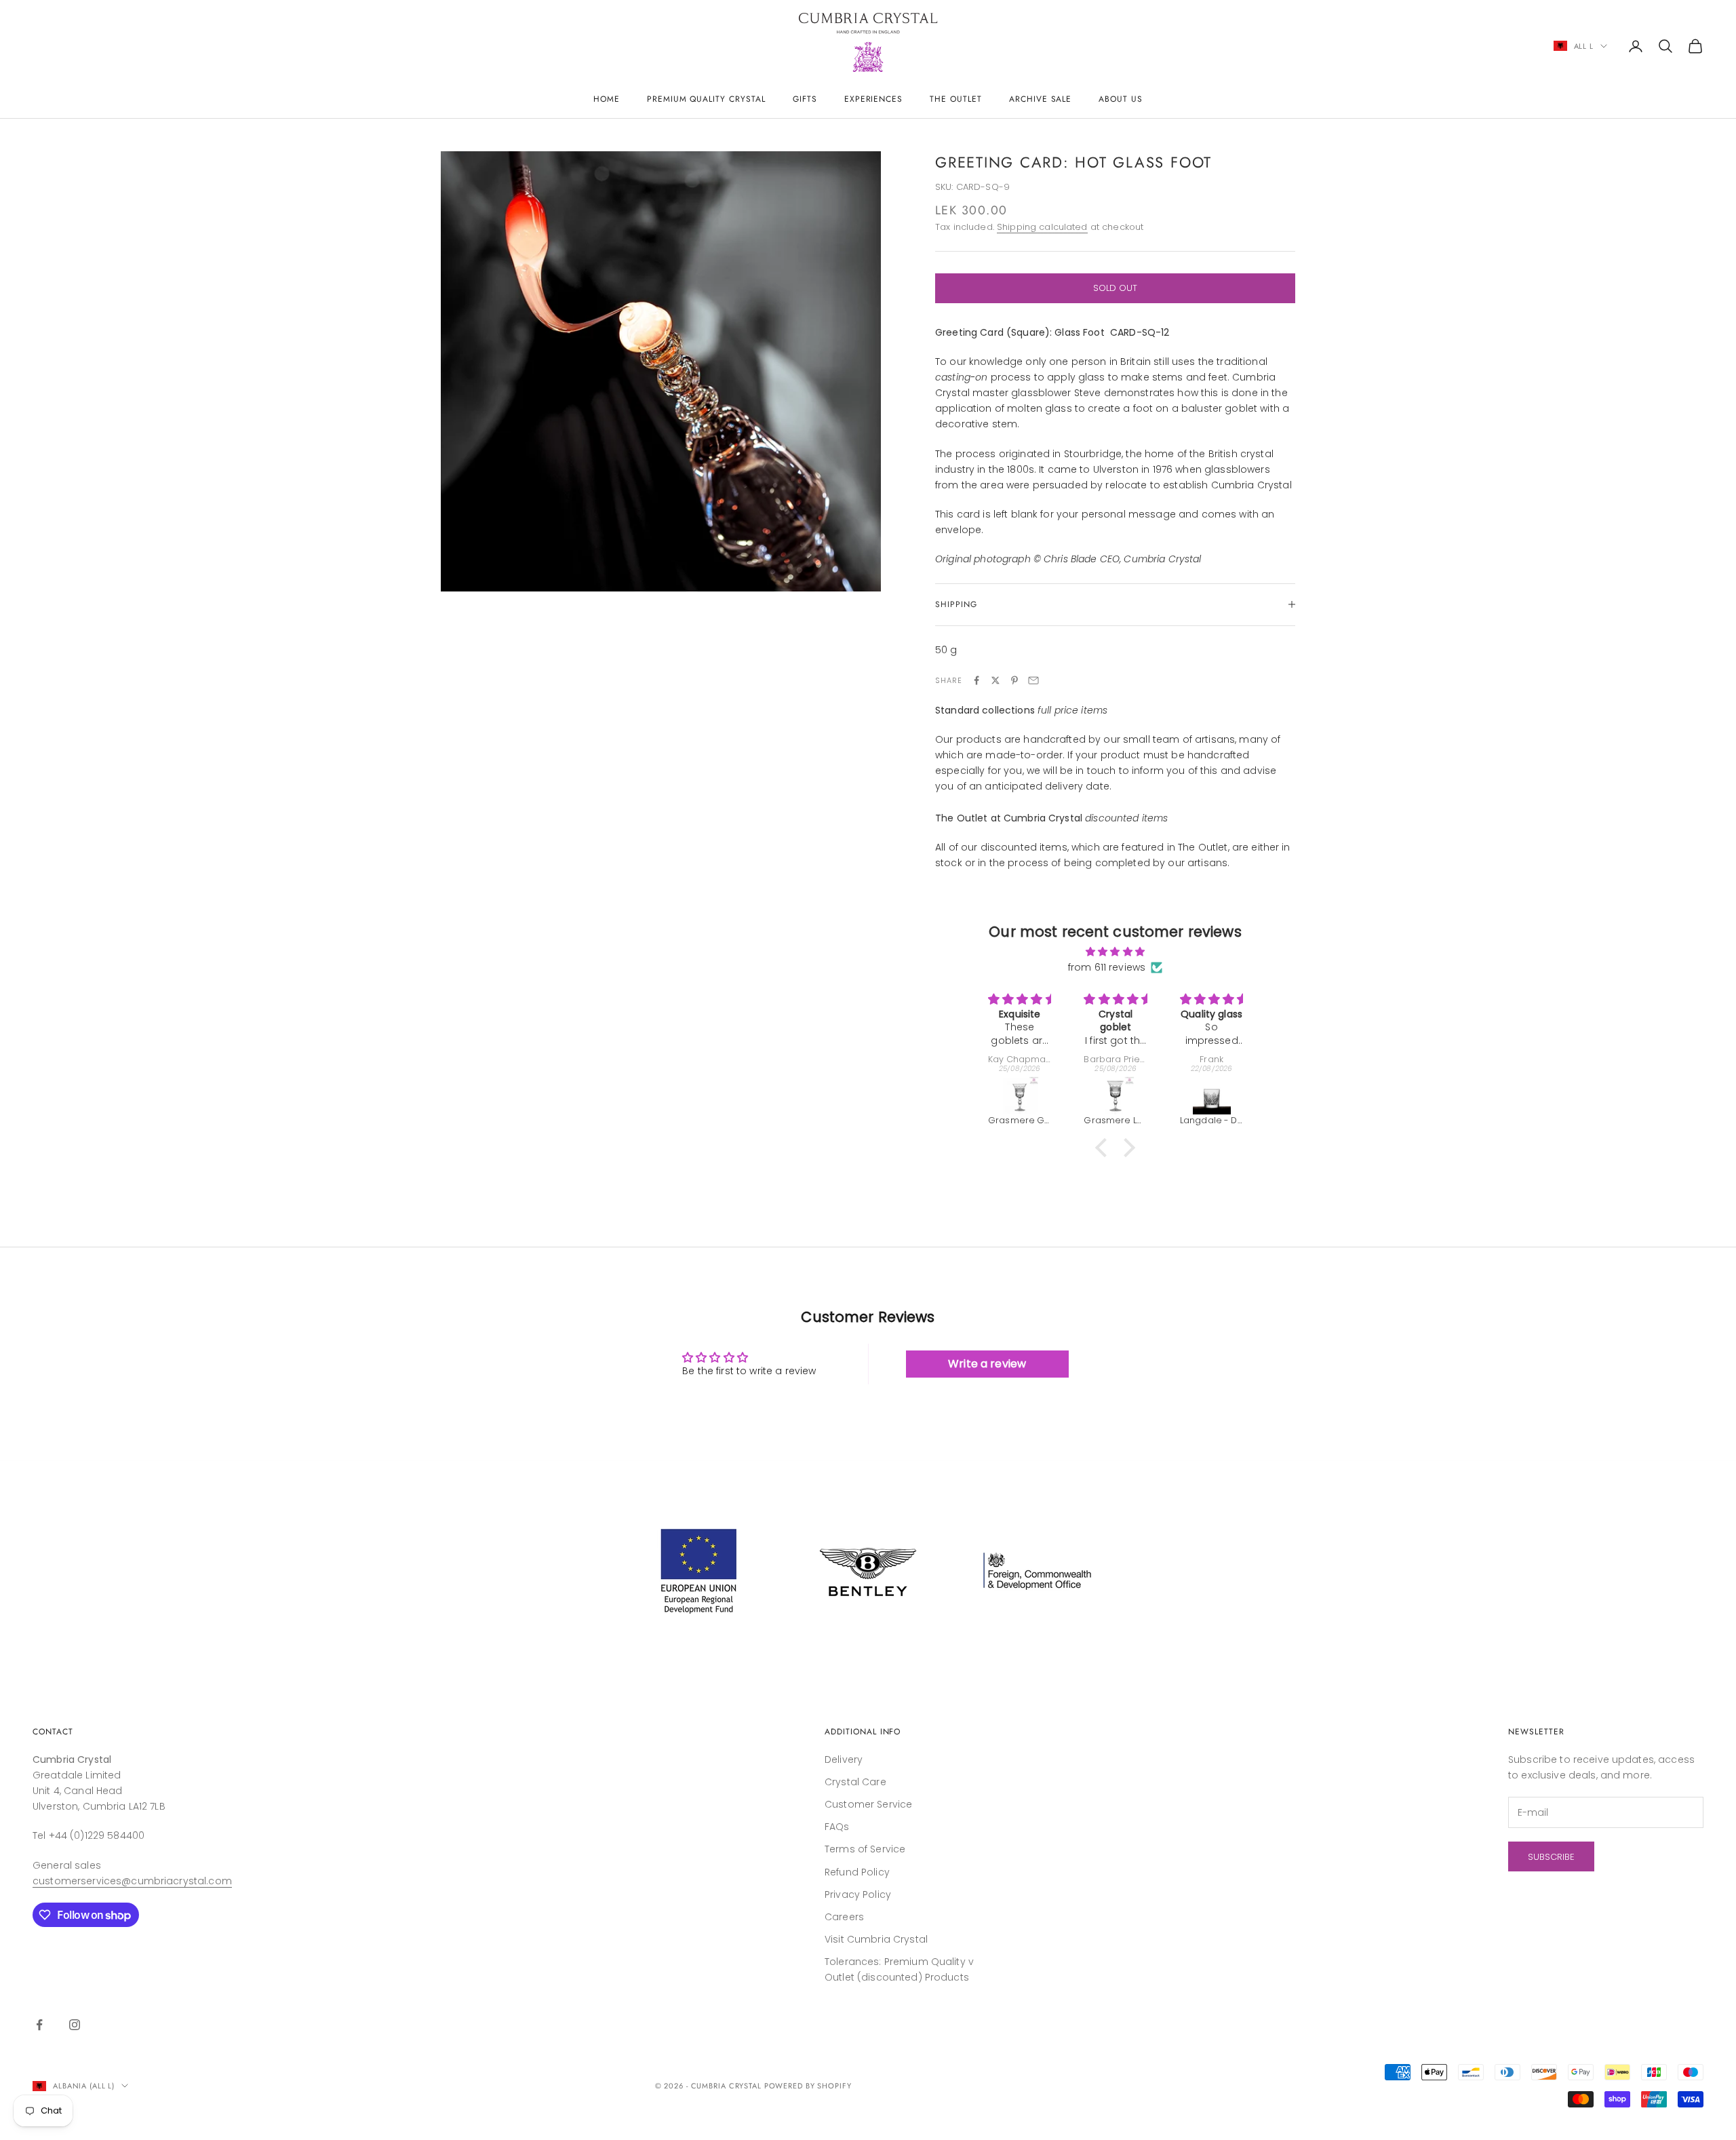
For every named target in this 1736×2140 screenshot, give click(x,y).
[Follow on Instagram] (75, 2025)
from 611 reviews (1107, 967)
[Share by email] (1033, 680)
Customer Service (868, 1804)
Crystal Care (855, 1782)
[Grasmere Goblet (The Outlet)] (1020, 1095)
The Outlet (956, 99)
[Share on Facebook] (976, 680)
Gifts (805, 99)
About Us (1121, 99)
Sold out (1115, 288)
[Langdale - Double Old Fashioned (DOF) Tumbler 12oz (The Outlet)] (1211, 1095)
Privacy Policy (858, 1894)
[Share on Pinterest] (1014, 680)
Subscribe (1551, 1857)
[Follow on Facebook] (39, 2025)
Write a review (987, 1364)
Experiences (874, 99)
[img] (1115, 952)
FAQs (837, 1827)
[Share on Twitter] (995, 680)
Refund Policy (857, 1872)
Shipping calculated (1042, 227)
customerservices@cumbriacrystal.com (132, 1881)
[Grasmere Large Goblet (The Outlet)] (1115, 1095)
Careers (844, 1917)
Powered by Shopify (808, 2086)
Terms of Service (865, 1849)
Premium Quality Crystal (706, 99)
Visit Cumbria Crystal (876, 1939)
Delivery (844, 1759)
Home (607, 99)
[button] (1105, 1148)
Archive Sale (1041, 99)
